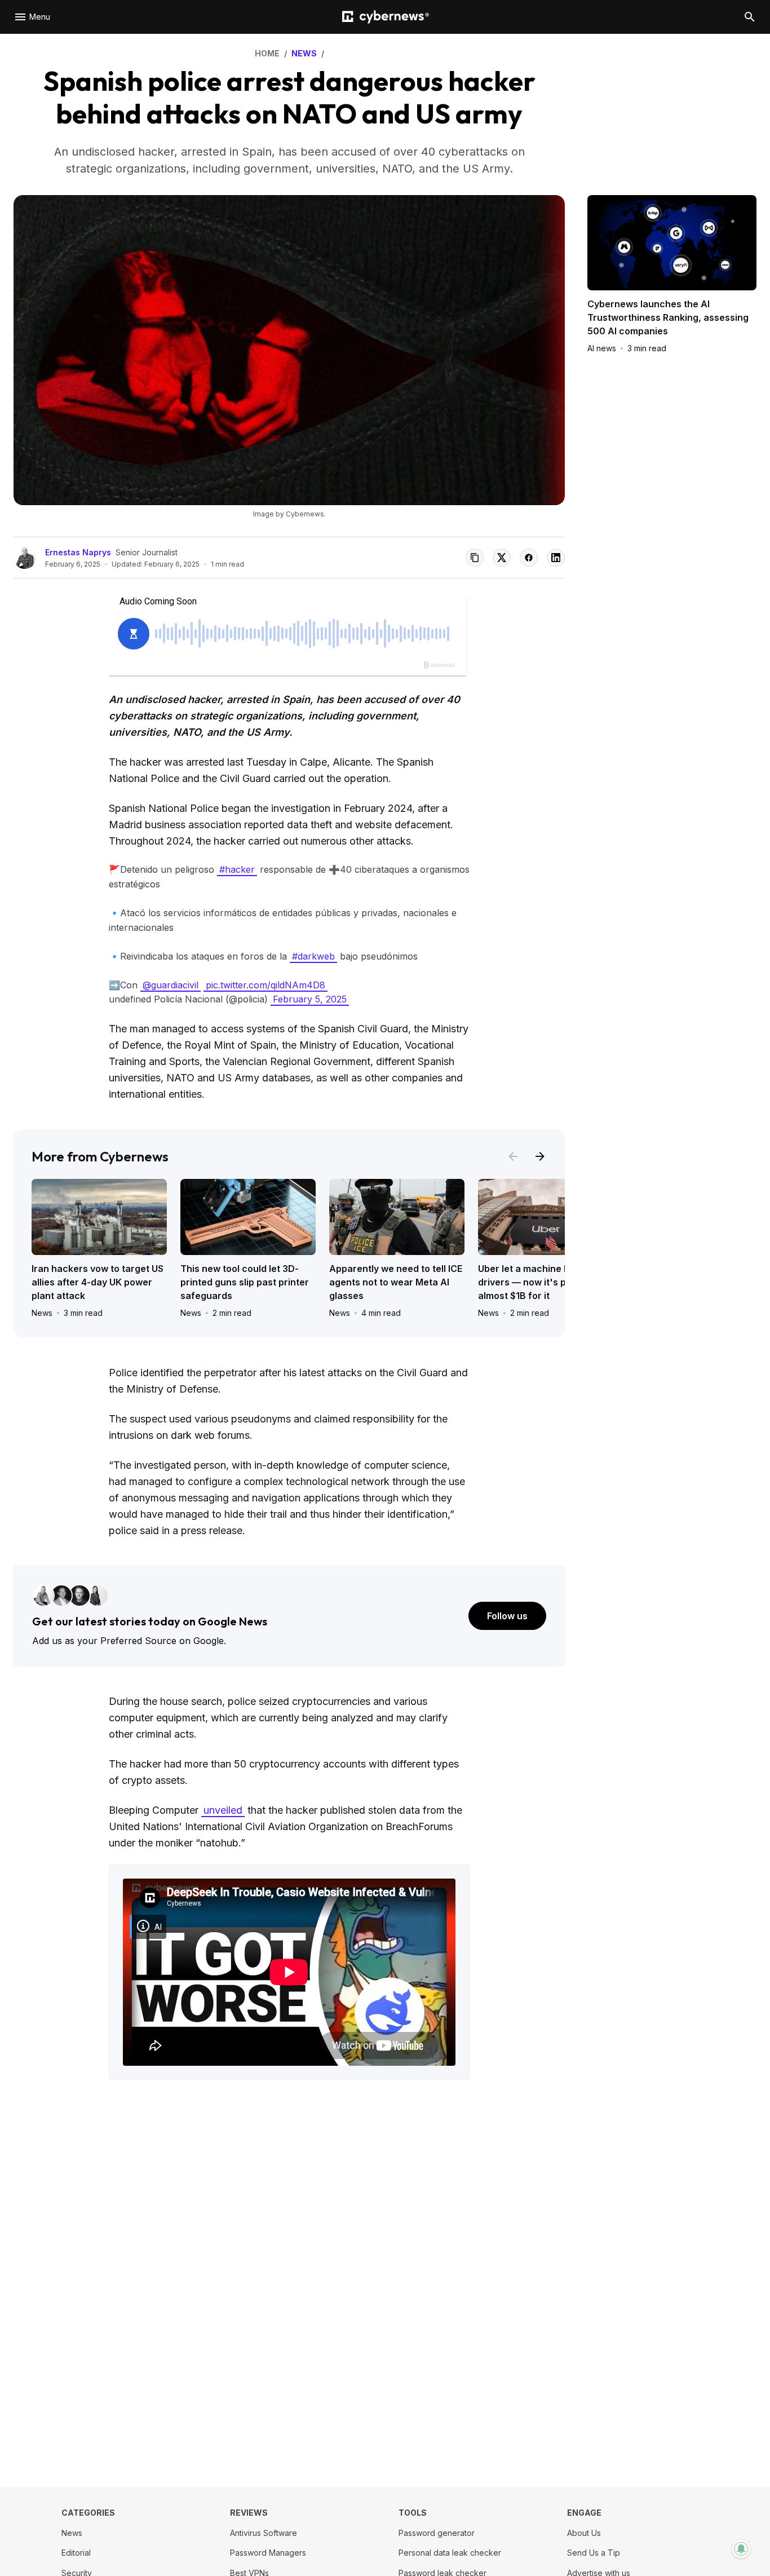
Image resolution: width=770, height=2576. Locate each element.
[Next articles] (540, 1156)
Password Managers (268, 2553)
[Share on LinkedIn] (556, 558)
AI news (602, 348)
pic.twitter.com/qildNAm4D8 (265, 985)
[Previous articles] (513, 1156)
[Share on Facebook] (529, 558)
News (42, 1313)
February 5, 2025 (310, 999)
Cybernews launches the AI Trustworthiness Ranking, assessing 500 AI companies (668, 317)
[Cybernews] (386, 17)
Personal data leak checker (450, 2553)
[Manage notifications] (741, 2549)
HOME (267, 53)
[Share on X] (502, 558)
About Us (584, 2533)
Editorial (76, 2553)
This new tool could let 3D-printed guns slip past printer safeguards (245, 1282)
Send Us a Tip (594, 2553)
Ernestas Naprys (78, 552)
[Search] (750, 17)
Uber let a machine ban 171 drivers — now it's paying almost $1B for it (537, 1282)
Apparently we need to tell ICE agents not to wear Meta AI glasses (396, 1282)
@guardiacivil (171, 985)
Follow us (507, 1616)
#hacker (237, 869)
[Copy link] (475, 558)
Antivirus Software (264, 2533)
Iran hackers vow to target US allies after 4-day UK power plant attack (98, 1282)
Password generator (437, 2533)
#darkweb (313, 956)
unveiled (223, 1810)
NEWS (304, 53)
